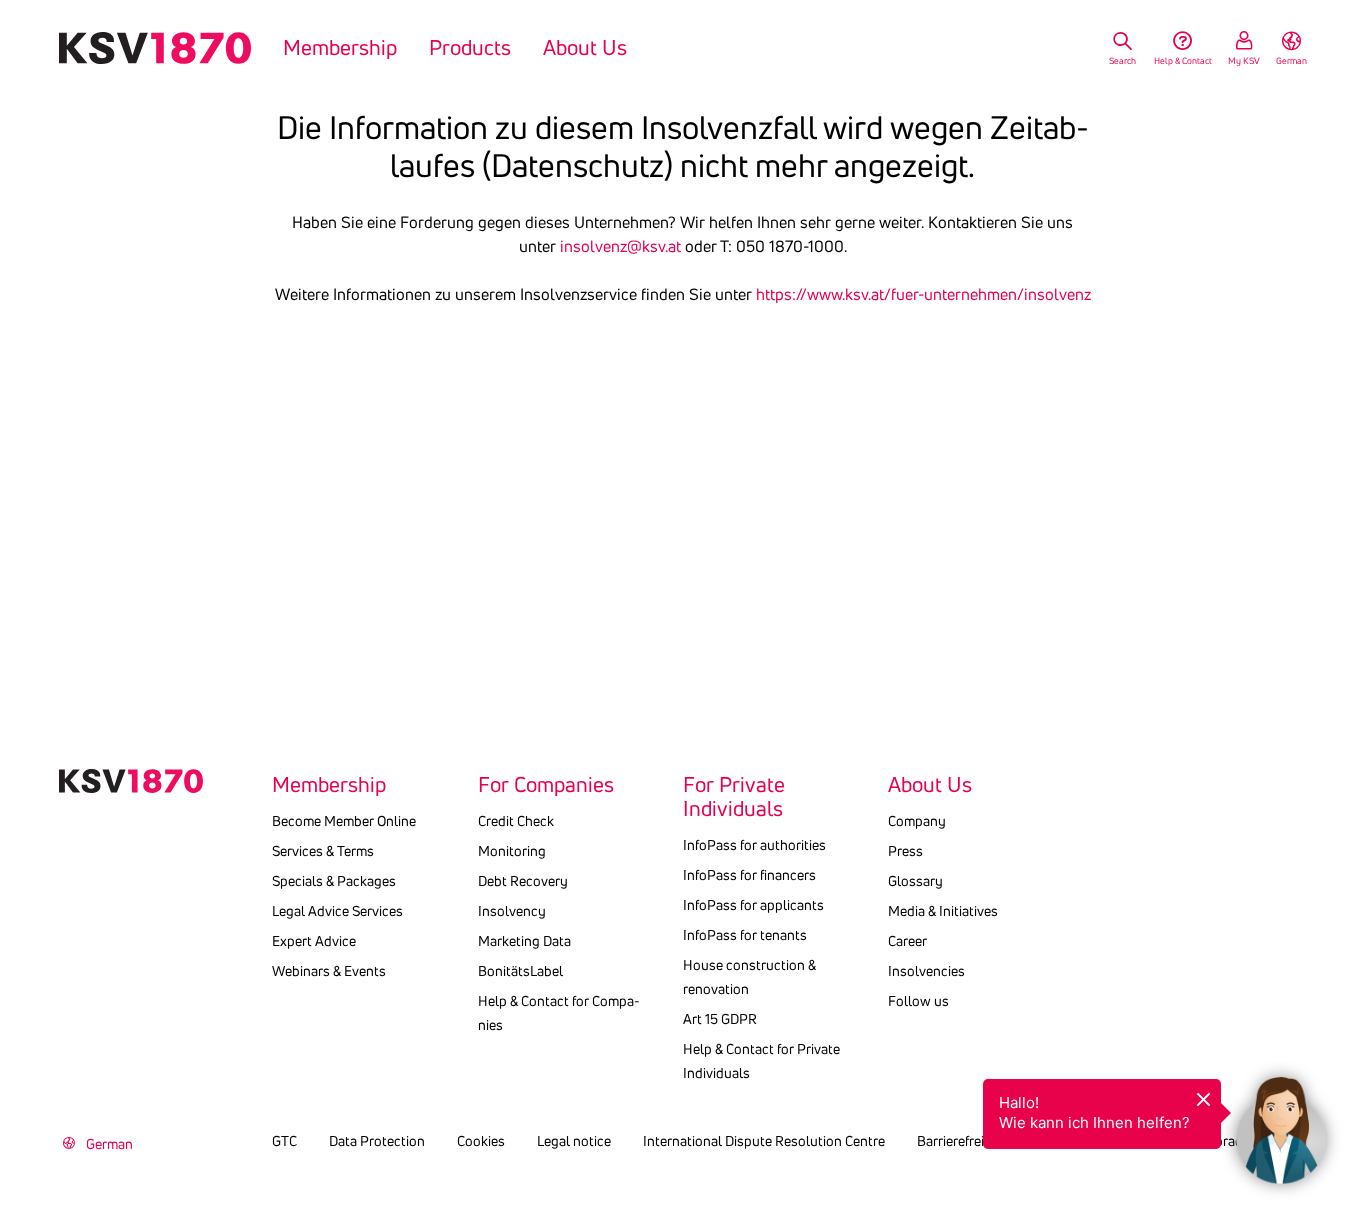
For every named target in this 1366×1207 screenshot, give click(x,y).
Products (470, 48)
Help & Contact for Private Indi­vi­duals (761, 1061)
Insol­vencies (926, 971)
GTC (284, 1141)
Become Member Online (344, 821)
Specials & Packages (334, 881)
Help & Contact (1183, 60)
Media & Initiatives (943, 911)
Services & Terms (323, 851)
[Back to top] (1346, 1043)
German (1291, 60)
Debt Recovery (523, 881)
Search (1122, 60)
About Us (585, 48)
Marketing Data (524, 941)
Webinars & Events (329, 971)
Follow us (918, 1001)
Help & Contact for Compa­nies (559, 1013)
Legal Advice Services (337, 911)
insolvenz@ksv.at (620, 246)
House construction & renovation (749, 977)
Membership (340, 48)
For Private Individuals (734, 797)
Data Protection (377, 1141)
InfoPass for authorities (754, 845)
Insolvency (512, 911)
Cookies (481, 1141)
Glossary (915, 881)
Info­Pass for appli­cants (753, 905)
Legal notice (574, 1141)
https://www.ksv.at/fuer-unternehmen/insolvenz (923, 294)
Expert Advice (314, 941)
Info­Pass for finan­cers (749, 875)
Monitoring (512, 851)
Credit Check (516, 821)
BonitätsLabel (520, 971)
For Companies (546, 785)
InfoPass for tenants (745, 935)
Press (905, 851)
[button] (1281, 1122)
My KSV (1244, 60)
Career (907, 941)
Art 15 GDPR (720, 1019)
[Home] (155, 48)
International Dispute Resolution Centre (764, 1141)
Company (917, 821)
